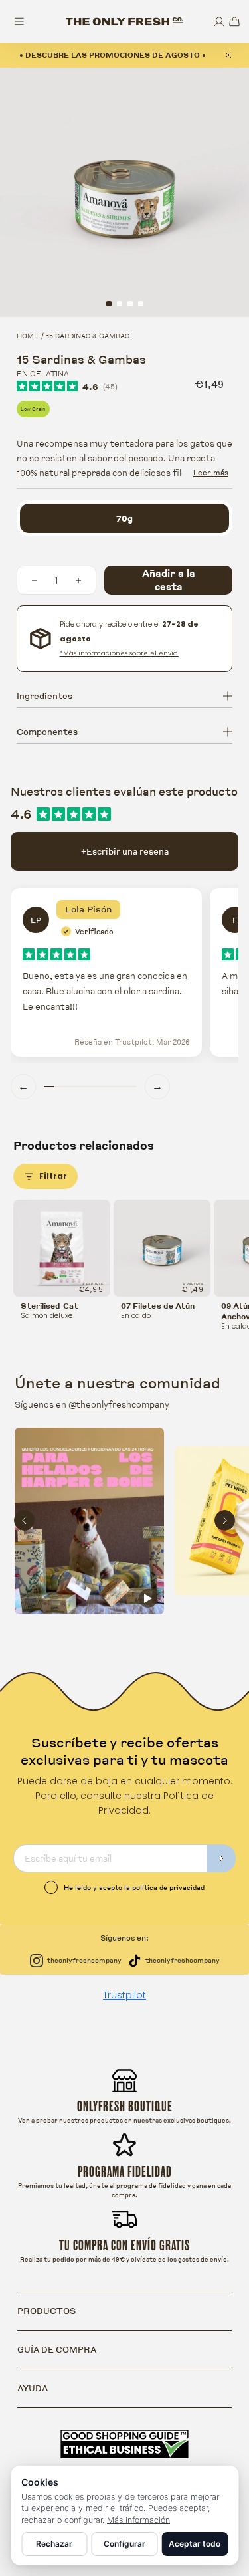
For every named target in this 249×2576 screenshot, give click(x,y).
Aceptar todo (195, 2544)
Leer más (211, 472)
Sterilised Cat (49, 1306)
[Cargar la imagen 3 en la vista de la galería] (130, 304)
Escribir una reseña (125, 851)
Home (28, 336)
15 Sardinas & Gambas (88, 336)
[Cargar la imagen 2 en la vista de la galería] (120, 304)
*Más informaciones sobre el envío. (119, 653)
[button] (234, 22)
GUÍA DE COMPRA (57, 2349)
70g (124, 518)
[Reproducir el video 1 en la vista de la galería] (141, 304)
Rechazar (54, 2544)
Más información (138, 2520)
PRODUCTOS (46, 2311)
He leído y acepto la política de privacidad (134, 1887)
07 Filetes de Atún (158, 1306)
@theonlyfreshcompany (119, 1404)
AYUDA (33, 2388)
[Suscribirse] (222, 1858)
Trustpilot (124, 1995)
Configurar (124, 2544)
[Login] (219, 22)
